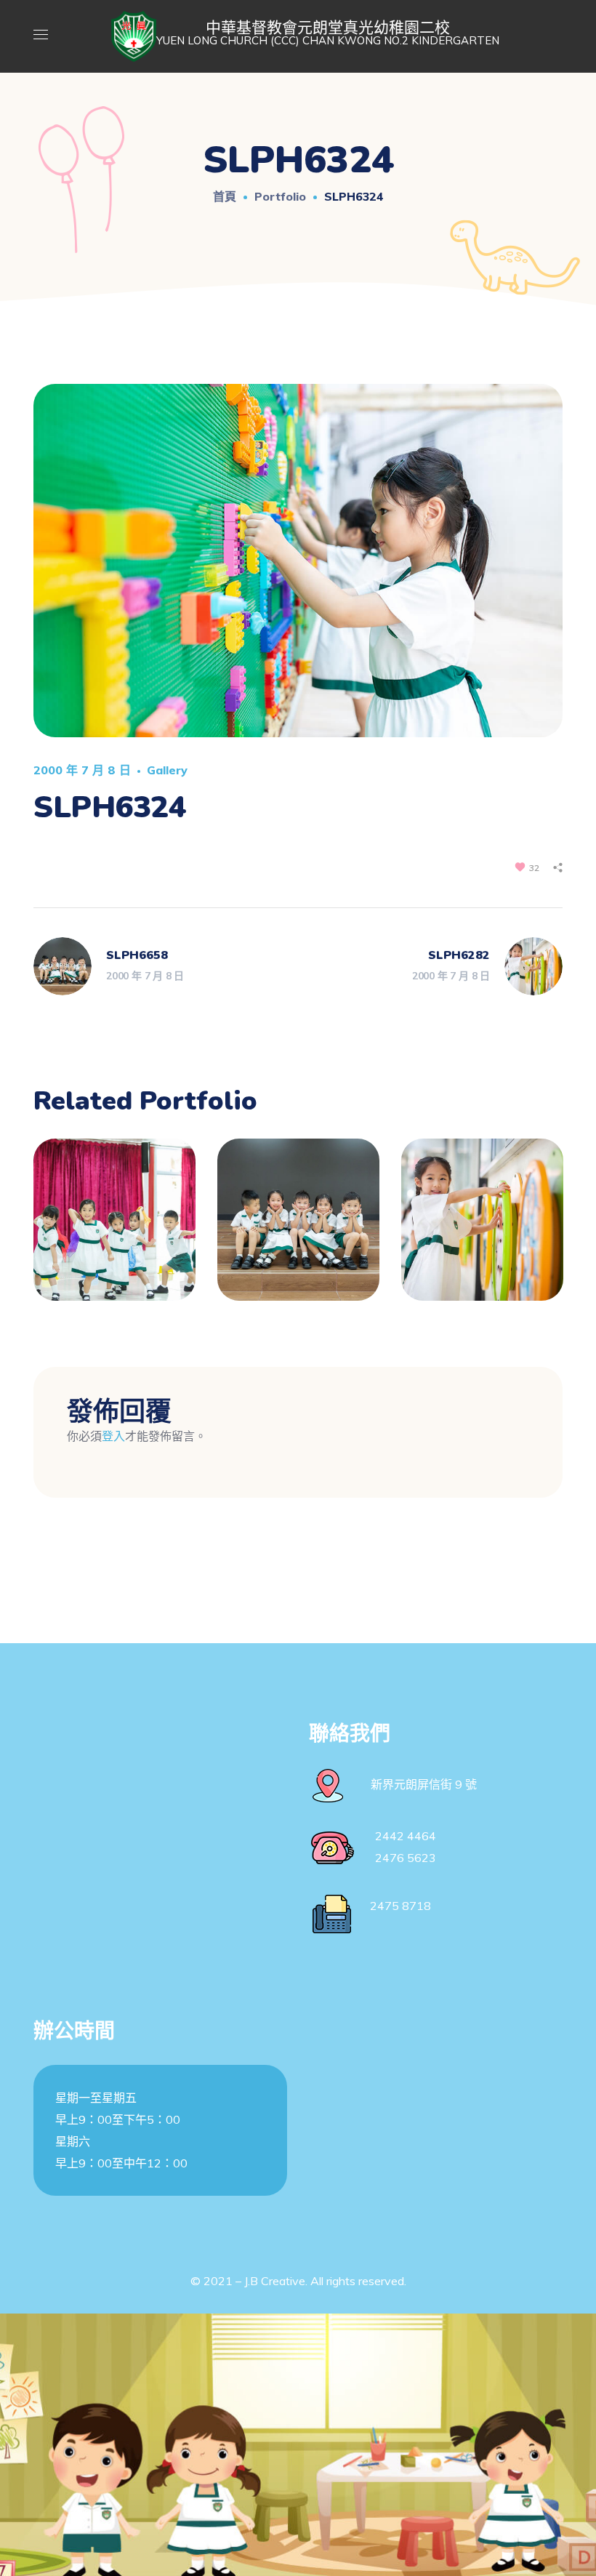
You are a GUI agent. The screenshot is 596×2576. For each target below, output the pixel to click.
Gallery (167, 770)
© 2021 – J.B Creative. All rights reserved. (298, 2281)
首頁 (225, 196)
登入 (113, 1436)
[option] (114, 1231)
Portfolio (280, 196)
